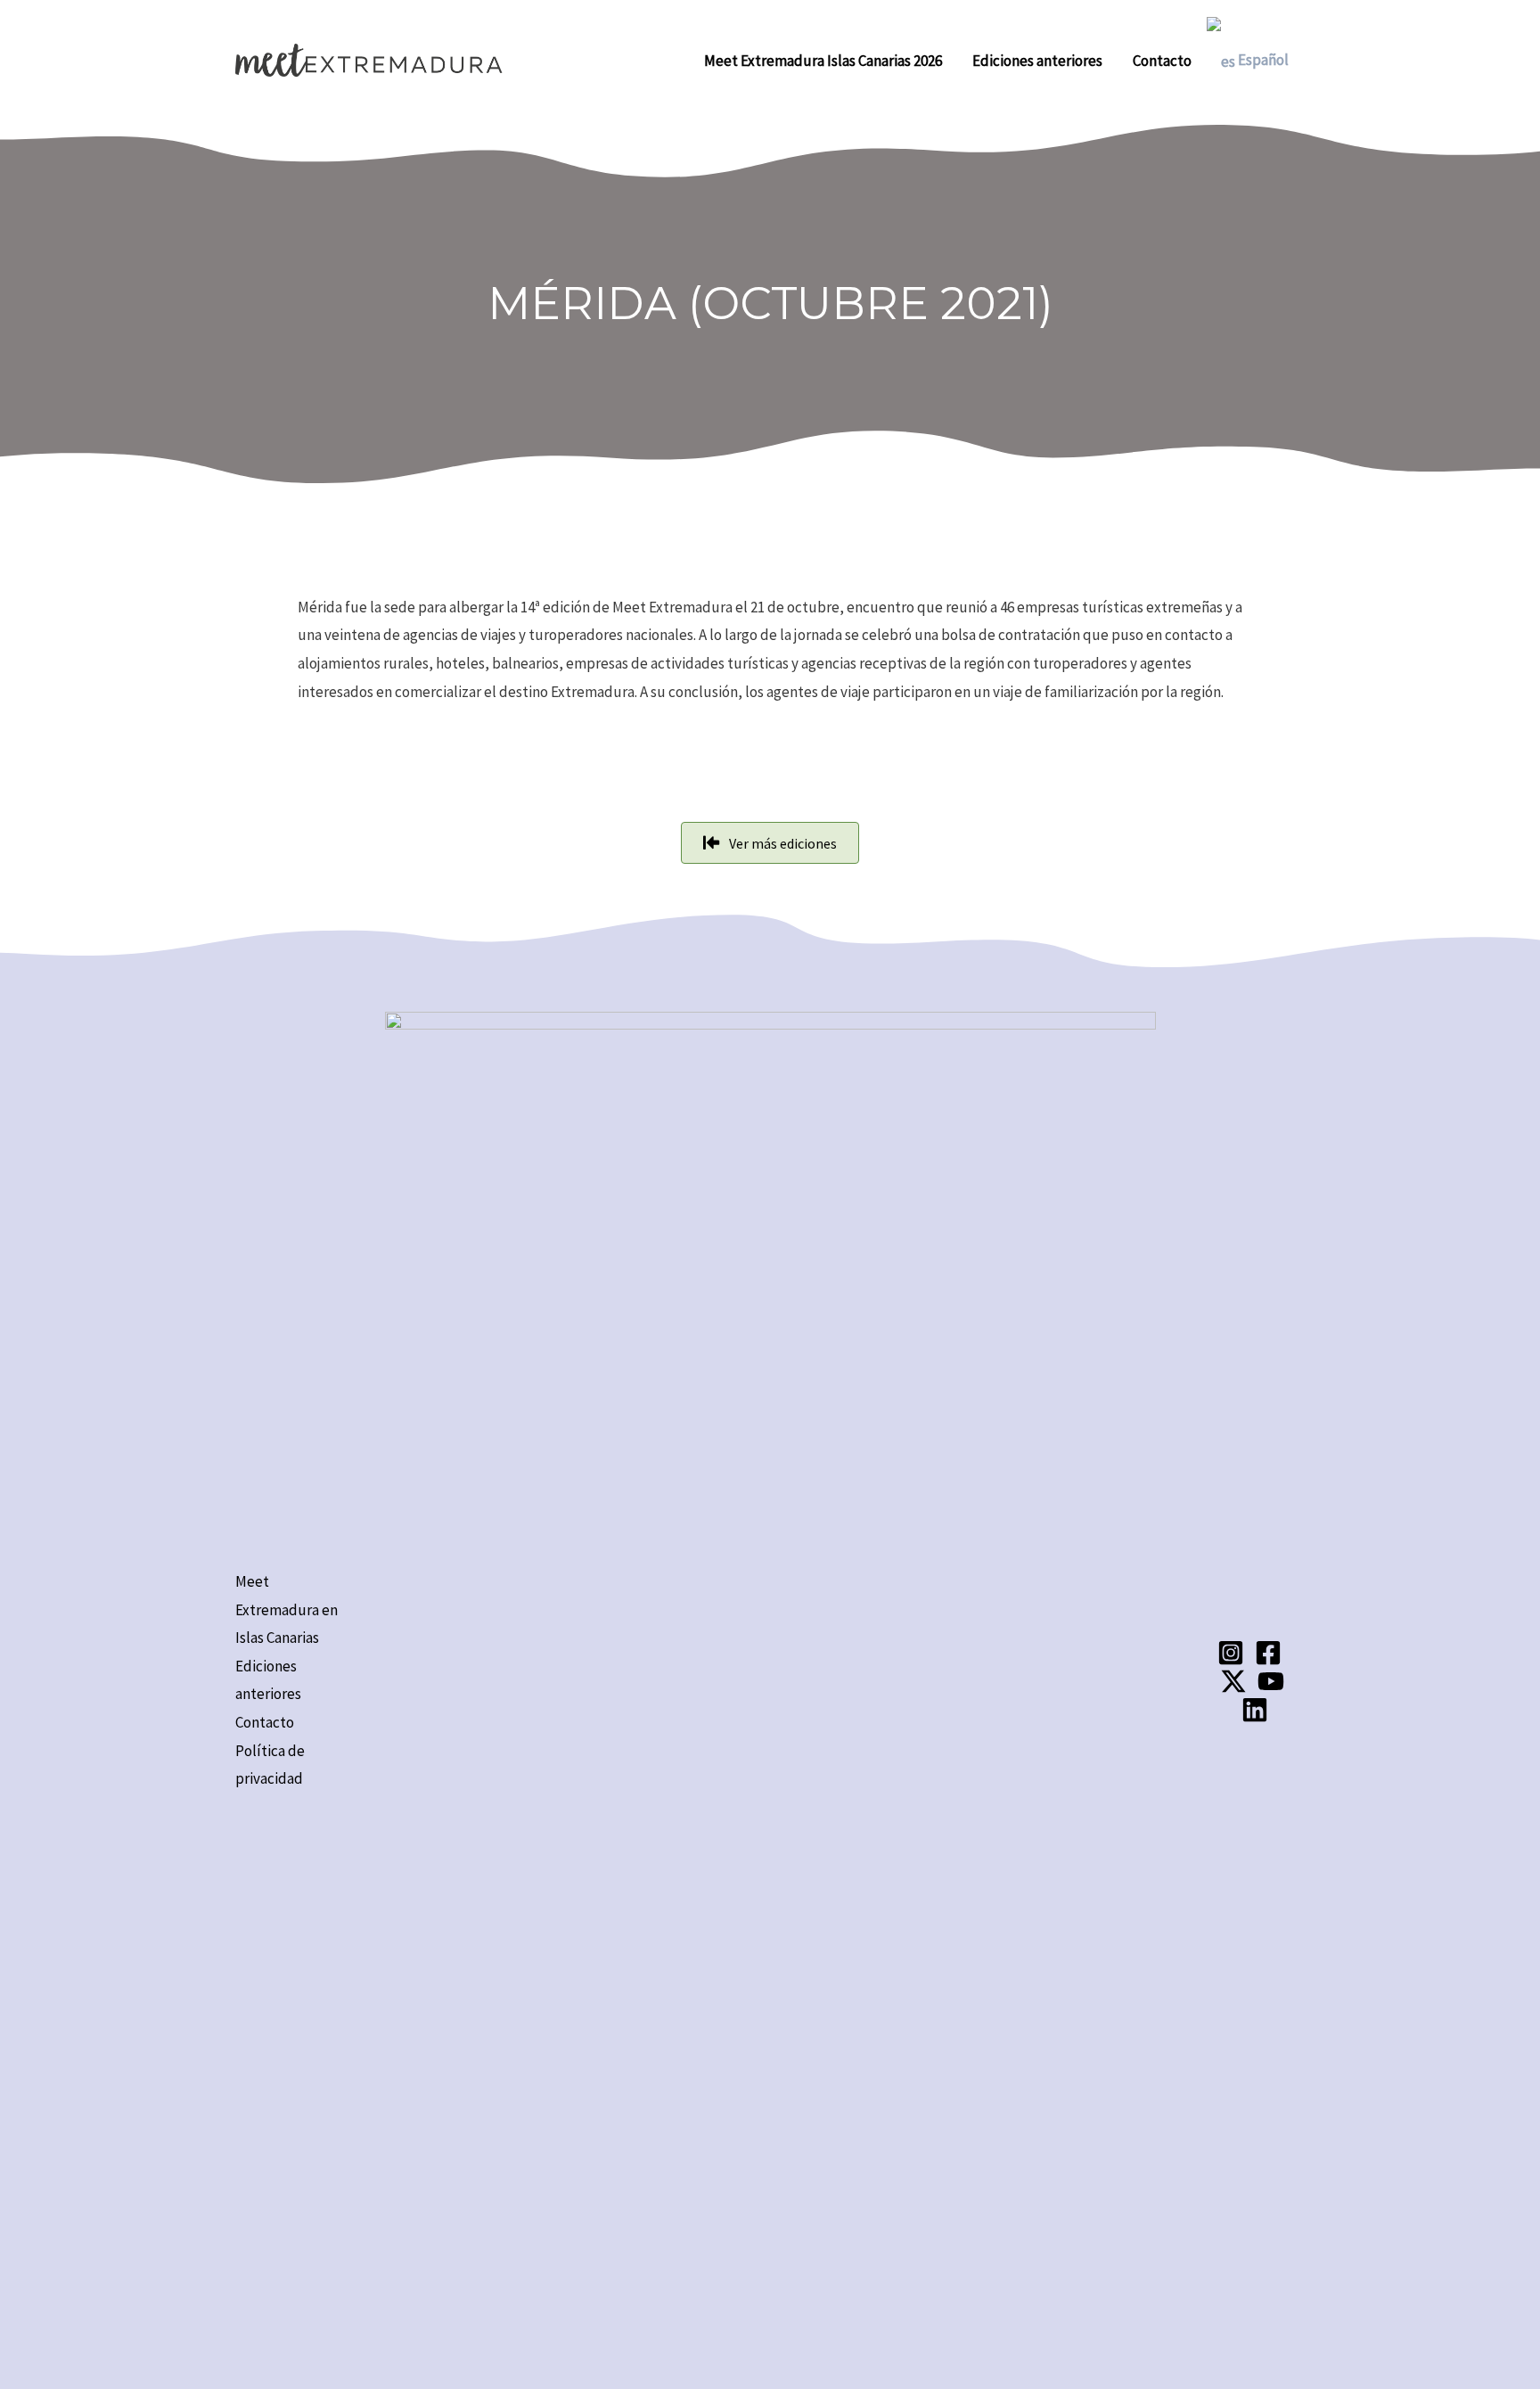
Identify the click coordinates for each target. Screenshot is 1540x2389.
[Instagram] (1231, 1653)
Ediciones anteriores (1037, 61)
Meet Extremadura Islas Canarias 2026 (823, 61)
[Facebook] (1268, 1653)
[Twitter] (1233, 1681)
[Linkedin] (1255, 1710)
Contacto (1162, 61)
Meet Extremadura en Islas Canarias (287, 1609)
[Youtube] (1271, 1681)
